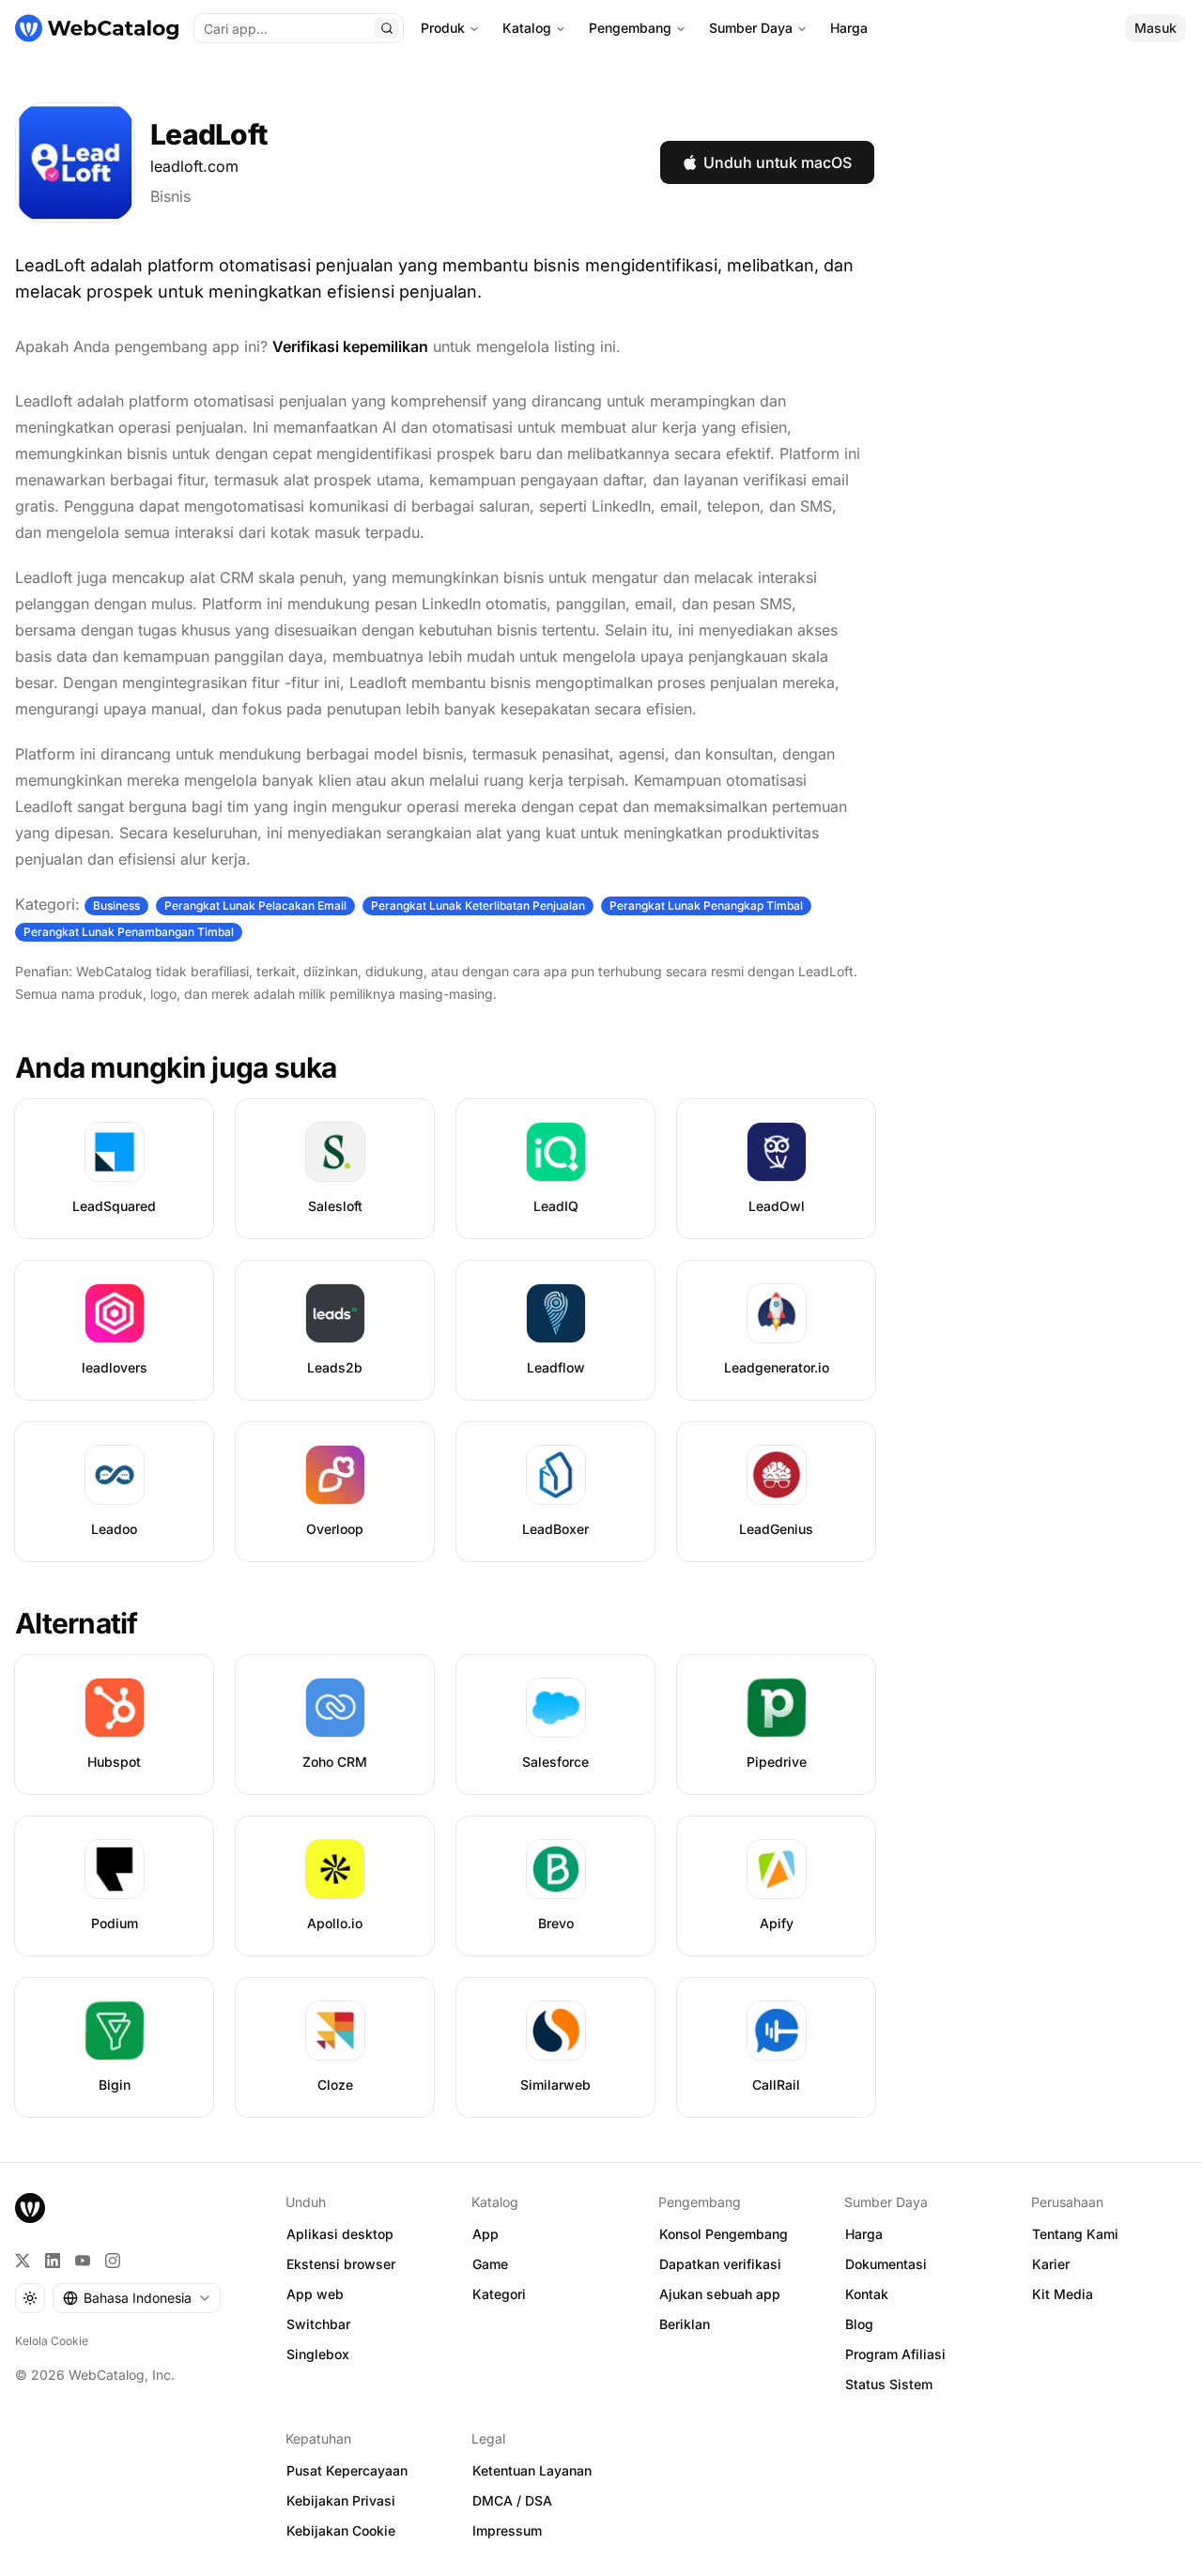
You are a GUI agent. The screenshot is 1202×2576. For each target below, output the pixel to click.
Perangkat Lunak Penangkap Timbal (706, 905)
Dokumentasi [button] (886, 2264)
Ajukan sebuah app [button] (720, 2294)
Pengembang (630, 28)
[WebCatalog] (30, 2208)
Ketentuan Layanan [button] (532, 2470)
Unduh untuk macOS (778, 162)
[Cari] (387, 28)
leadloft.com (194, 166)
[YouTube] (83, 2261)
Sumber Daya (751, 28)
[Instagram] (113, 2261)
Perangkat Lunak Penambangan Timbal (129, 932)
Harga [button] (864, 2234)
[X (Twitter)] (23, 2261)
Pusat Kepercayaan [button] (347, 2470)
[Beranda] (97, 28)
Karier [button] (1051, 2264)
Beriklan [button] (685, 2324)
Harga (849, 28)
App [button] (485, 2234)
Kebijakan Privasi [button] (341, 2500)
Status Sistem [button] (889, 2384)
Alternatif (77, 1623)
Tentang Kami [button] (1075, 2234)
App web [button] (315, 2294)
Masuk (1156, 28)
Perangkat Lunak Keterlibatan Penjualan (478, 905)
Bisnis (170, 196)
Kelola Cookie (52, 2341)
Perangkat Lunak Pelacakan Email (255, 905)
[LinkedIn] (53, 2261)
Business (116, 905)
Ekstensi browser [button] (341, 2264)
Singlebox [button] (318, 2354)
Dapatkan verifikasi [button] (720, 2264)
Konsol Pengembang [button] (724, 2234)
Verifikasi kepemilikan (350, 346)
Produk (443, 28)
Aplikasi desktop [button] (340, 2234)
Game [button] (490, 2264)
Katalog (527, 28)
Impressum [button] (507, 2530)
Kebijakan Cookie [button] (341, 2530)
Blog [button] (859, 2324)
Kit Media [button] (1063, 2294)
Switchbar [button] (318, 2324)
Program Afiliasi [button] (895, 2354)
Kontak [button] (867, 2294)
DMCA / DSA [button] (512, 2500)
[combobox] (137, 2298)
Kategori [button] (499, 2294)
